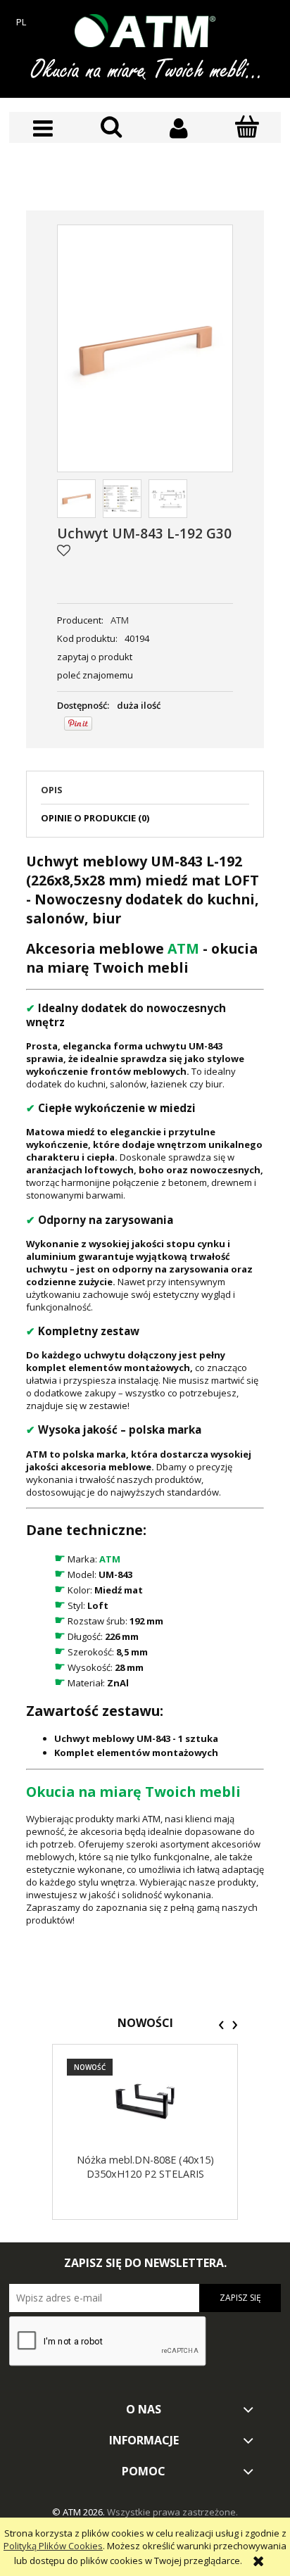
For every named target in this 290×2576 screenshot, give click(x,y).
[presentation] (221, 2025)
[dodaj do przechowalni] (64, 550)
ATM (120, 620)
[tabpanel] (145, 1389)
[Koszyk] (247, 127)
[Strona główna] (145, 31)
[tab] (145, 794)
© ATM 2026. (80, 2512)
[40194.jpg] (76, 499)
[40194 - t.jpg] (168, 499)
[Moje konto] (179, 128)
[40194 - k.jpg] (122, 499)
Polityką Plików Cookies (53, 2546)
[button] (43, 128)
